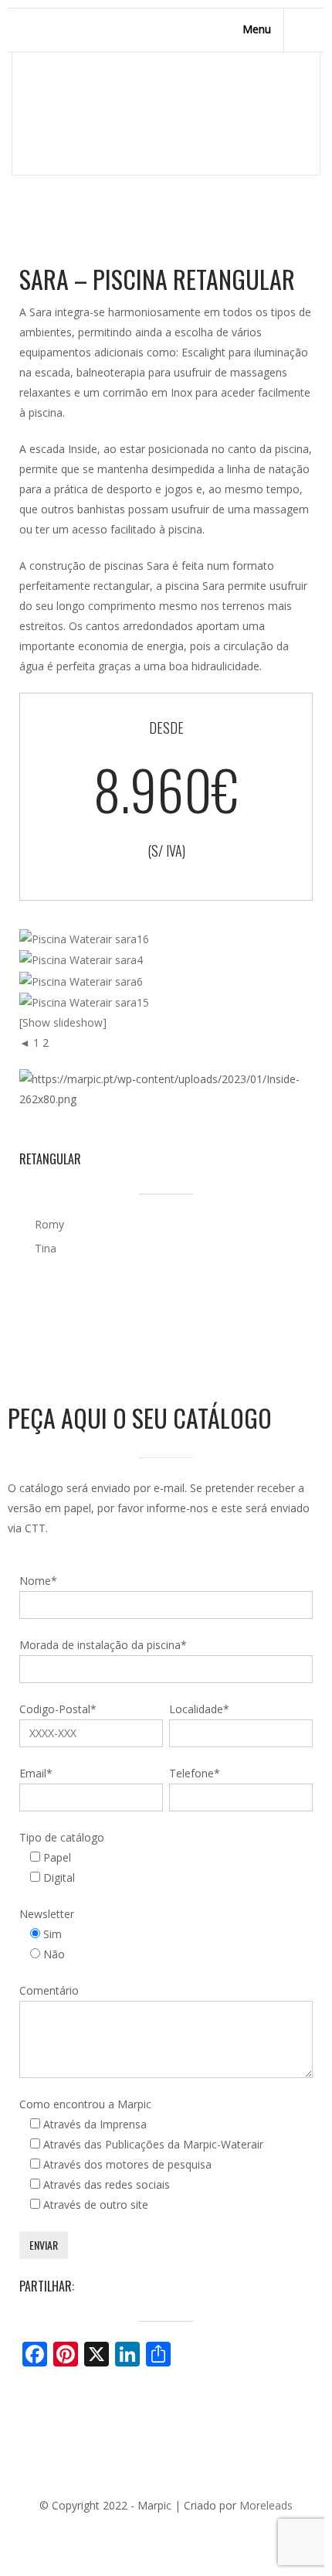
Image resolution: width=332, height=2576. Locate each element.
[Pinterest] (153, 2531)
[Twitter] (130, 2531)
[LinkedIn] (176, 2531)
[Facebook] (107, 2531)
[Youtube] (199, 2531)
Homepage (48, 118)
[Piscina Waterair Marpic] (84, 938)
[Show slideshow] (63, 1022)
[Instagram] (222, 2531)
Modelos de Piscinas (145, 118)
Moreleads (266, 2505)
